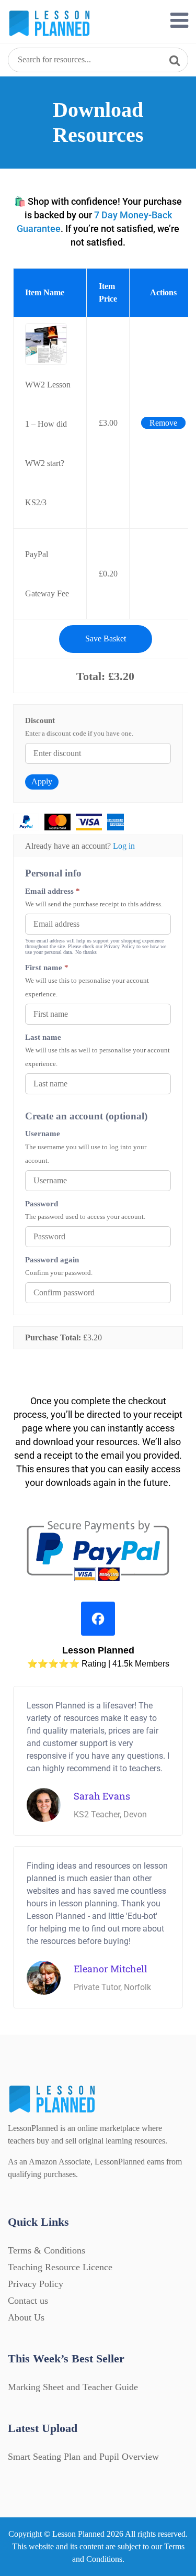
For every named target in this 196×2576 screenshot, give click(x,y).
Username (43, 1133)
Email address (53, 891)
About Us (26, 2317)
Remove (163, 423)
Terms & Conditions (47, 2250)
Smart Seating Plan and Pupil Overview (83, 2457)
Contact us (28, 2301)
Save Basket (106, 639)
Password (42, 1203)
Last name (43, 1037)
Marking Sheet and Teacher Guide (73, 2387)
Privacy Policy (36, 2284)
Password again (52, 1259)
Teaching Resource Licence (60, 2267)
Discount (40, 720)
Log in (124, 846)
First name (47, 967)
